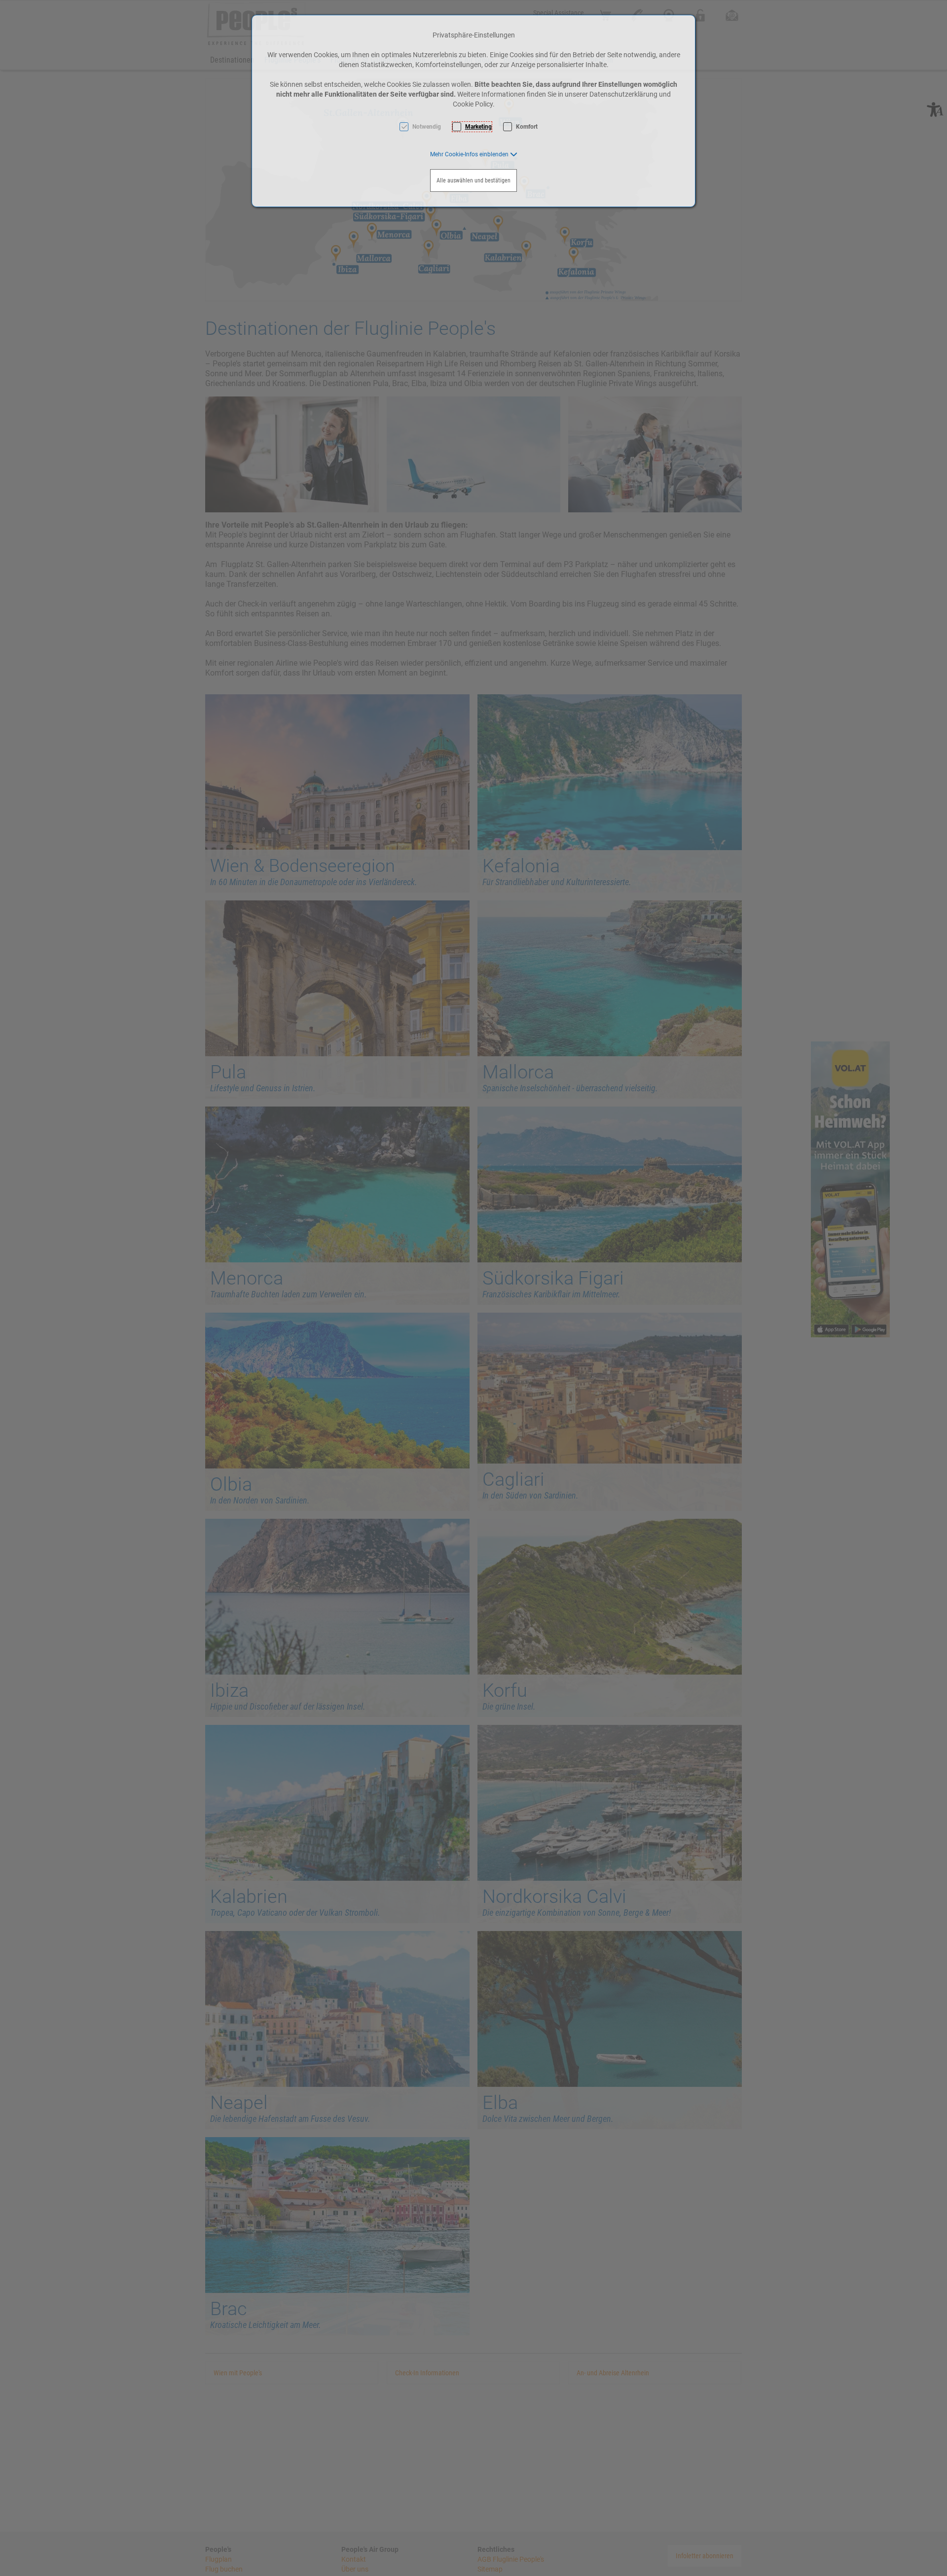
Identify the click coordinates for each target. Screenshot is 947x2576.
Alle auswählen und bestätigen (473, 180)
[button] (474, 154)
